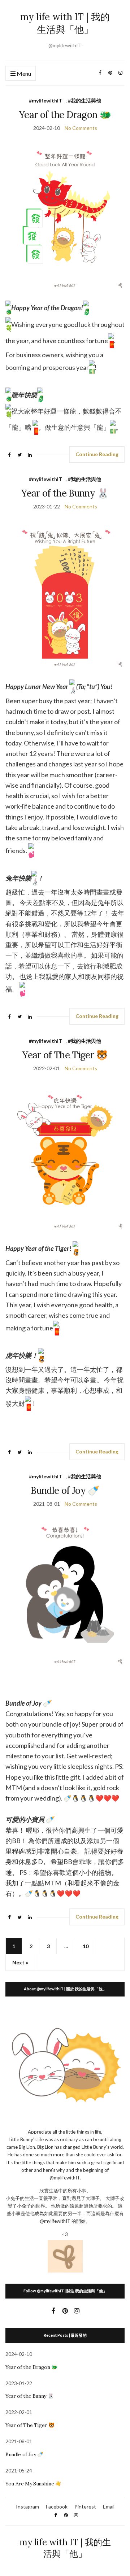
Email (109, 2507)
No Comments (81, 128)
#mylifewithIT (45, 100)
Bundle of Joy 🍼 (65, 1490)
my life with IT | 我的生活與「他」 (65, 23)
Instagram (27, 2507)
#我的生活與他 (84, 100)
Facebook (57, 2507)
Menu (23, 73)
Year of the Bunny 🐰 (65, 493)
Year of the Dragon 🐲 (65, 115)
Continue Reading (97, 454)
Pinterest (85, 2507)
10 (86, 1946)
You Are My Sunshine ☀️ (33, 2484)
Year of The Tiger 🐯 (65, 1055)
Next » (20, 1962)
